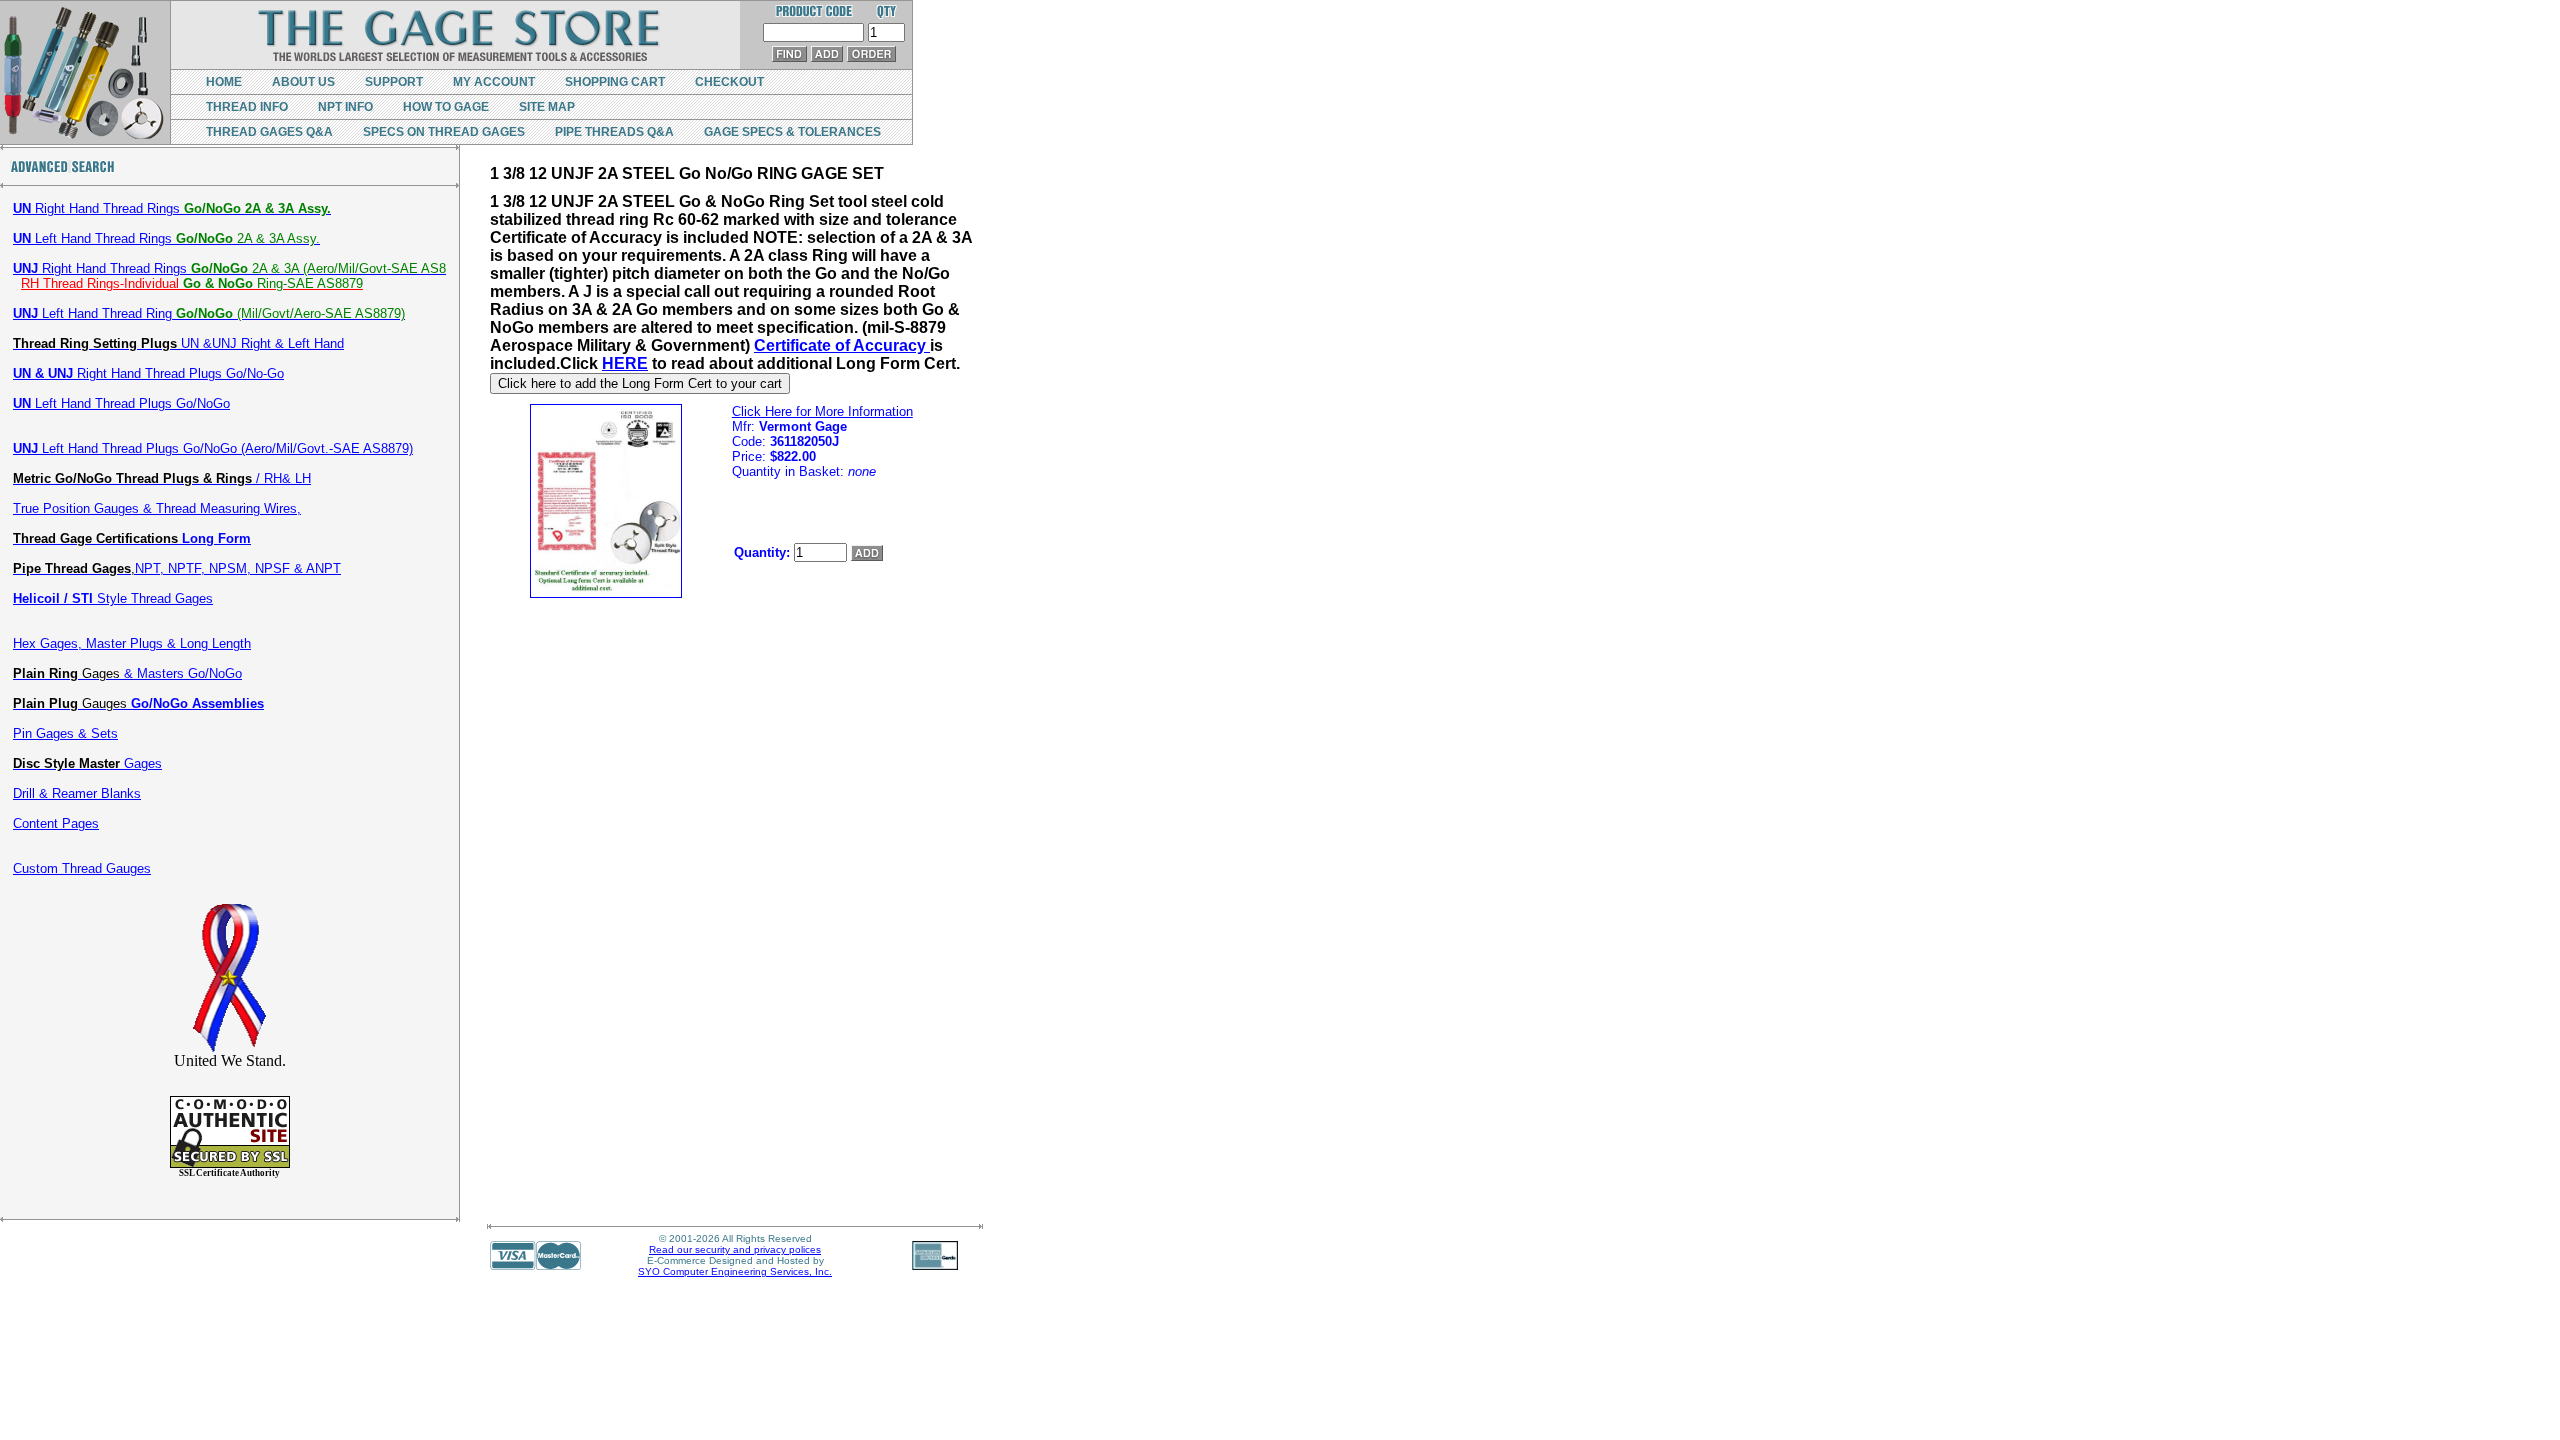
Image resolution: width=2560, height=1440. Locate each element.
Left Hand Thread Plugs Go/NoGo (121, 403)
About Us (303, 82)
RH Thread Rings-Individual (192, 283)
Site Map (547, 107)
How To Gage (446, 107)
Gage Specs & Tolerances (792, 132)
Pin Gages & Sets (65, 733)
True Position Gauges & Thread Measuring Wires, (157, 508)
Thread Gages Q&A (269, 132)
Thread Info (247, 107)
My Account (494, 82)
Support (394, 82)
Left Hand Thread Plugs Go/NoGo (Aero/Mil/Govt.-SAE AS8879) (213, 448)
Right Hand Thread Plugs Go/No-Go (148, 373)
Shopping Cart (615, 82)
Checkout (729, 82)
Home (224, 82)
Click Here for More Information (822, 411)
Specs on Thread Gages (444, 132)
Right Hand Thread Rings (172, 208)
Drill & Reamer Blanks (77, 793)
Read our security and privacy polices (735, 1249)
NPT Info (345, 107)
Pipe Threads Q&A (614, 132)
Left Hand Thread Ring (209, 313)
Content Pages (56, 823)
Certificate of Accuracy (842, 345)
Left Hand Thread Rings (166, 238)
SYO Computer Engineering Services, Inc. (735, 1271)
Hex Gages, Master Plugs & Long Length (132, 643)
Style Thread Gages (113, 598)
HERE (625, 363)
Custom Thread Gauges (82, 868)
